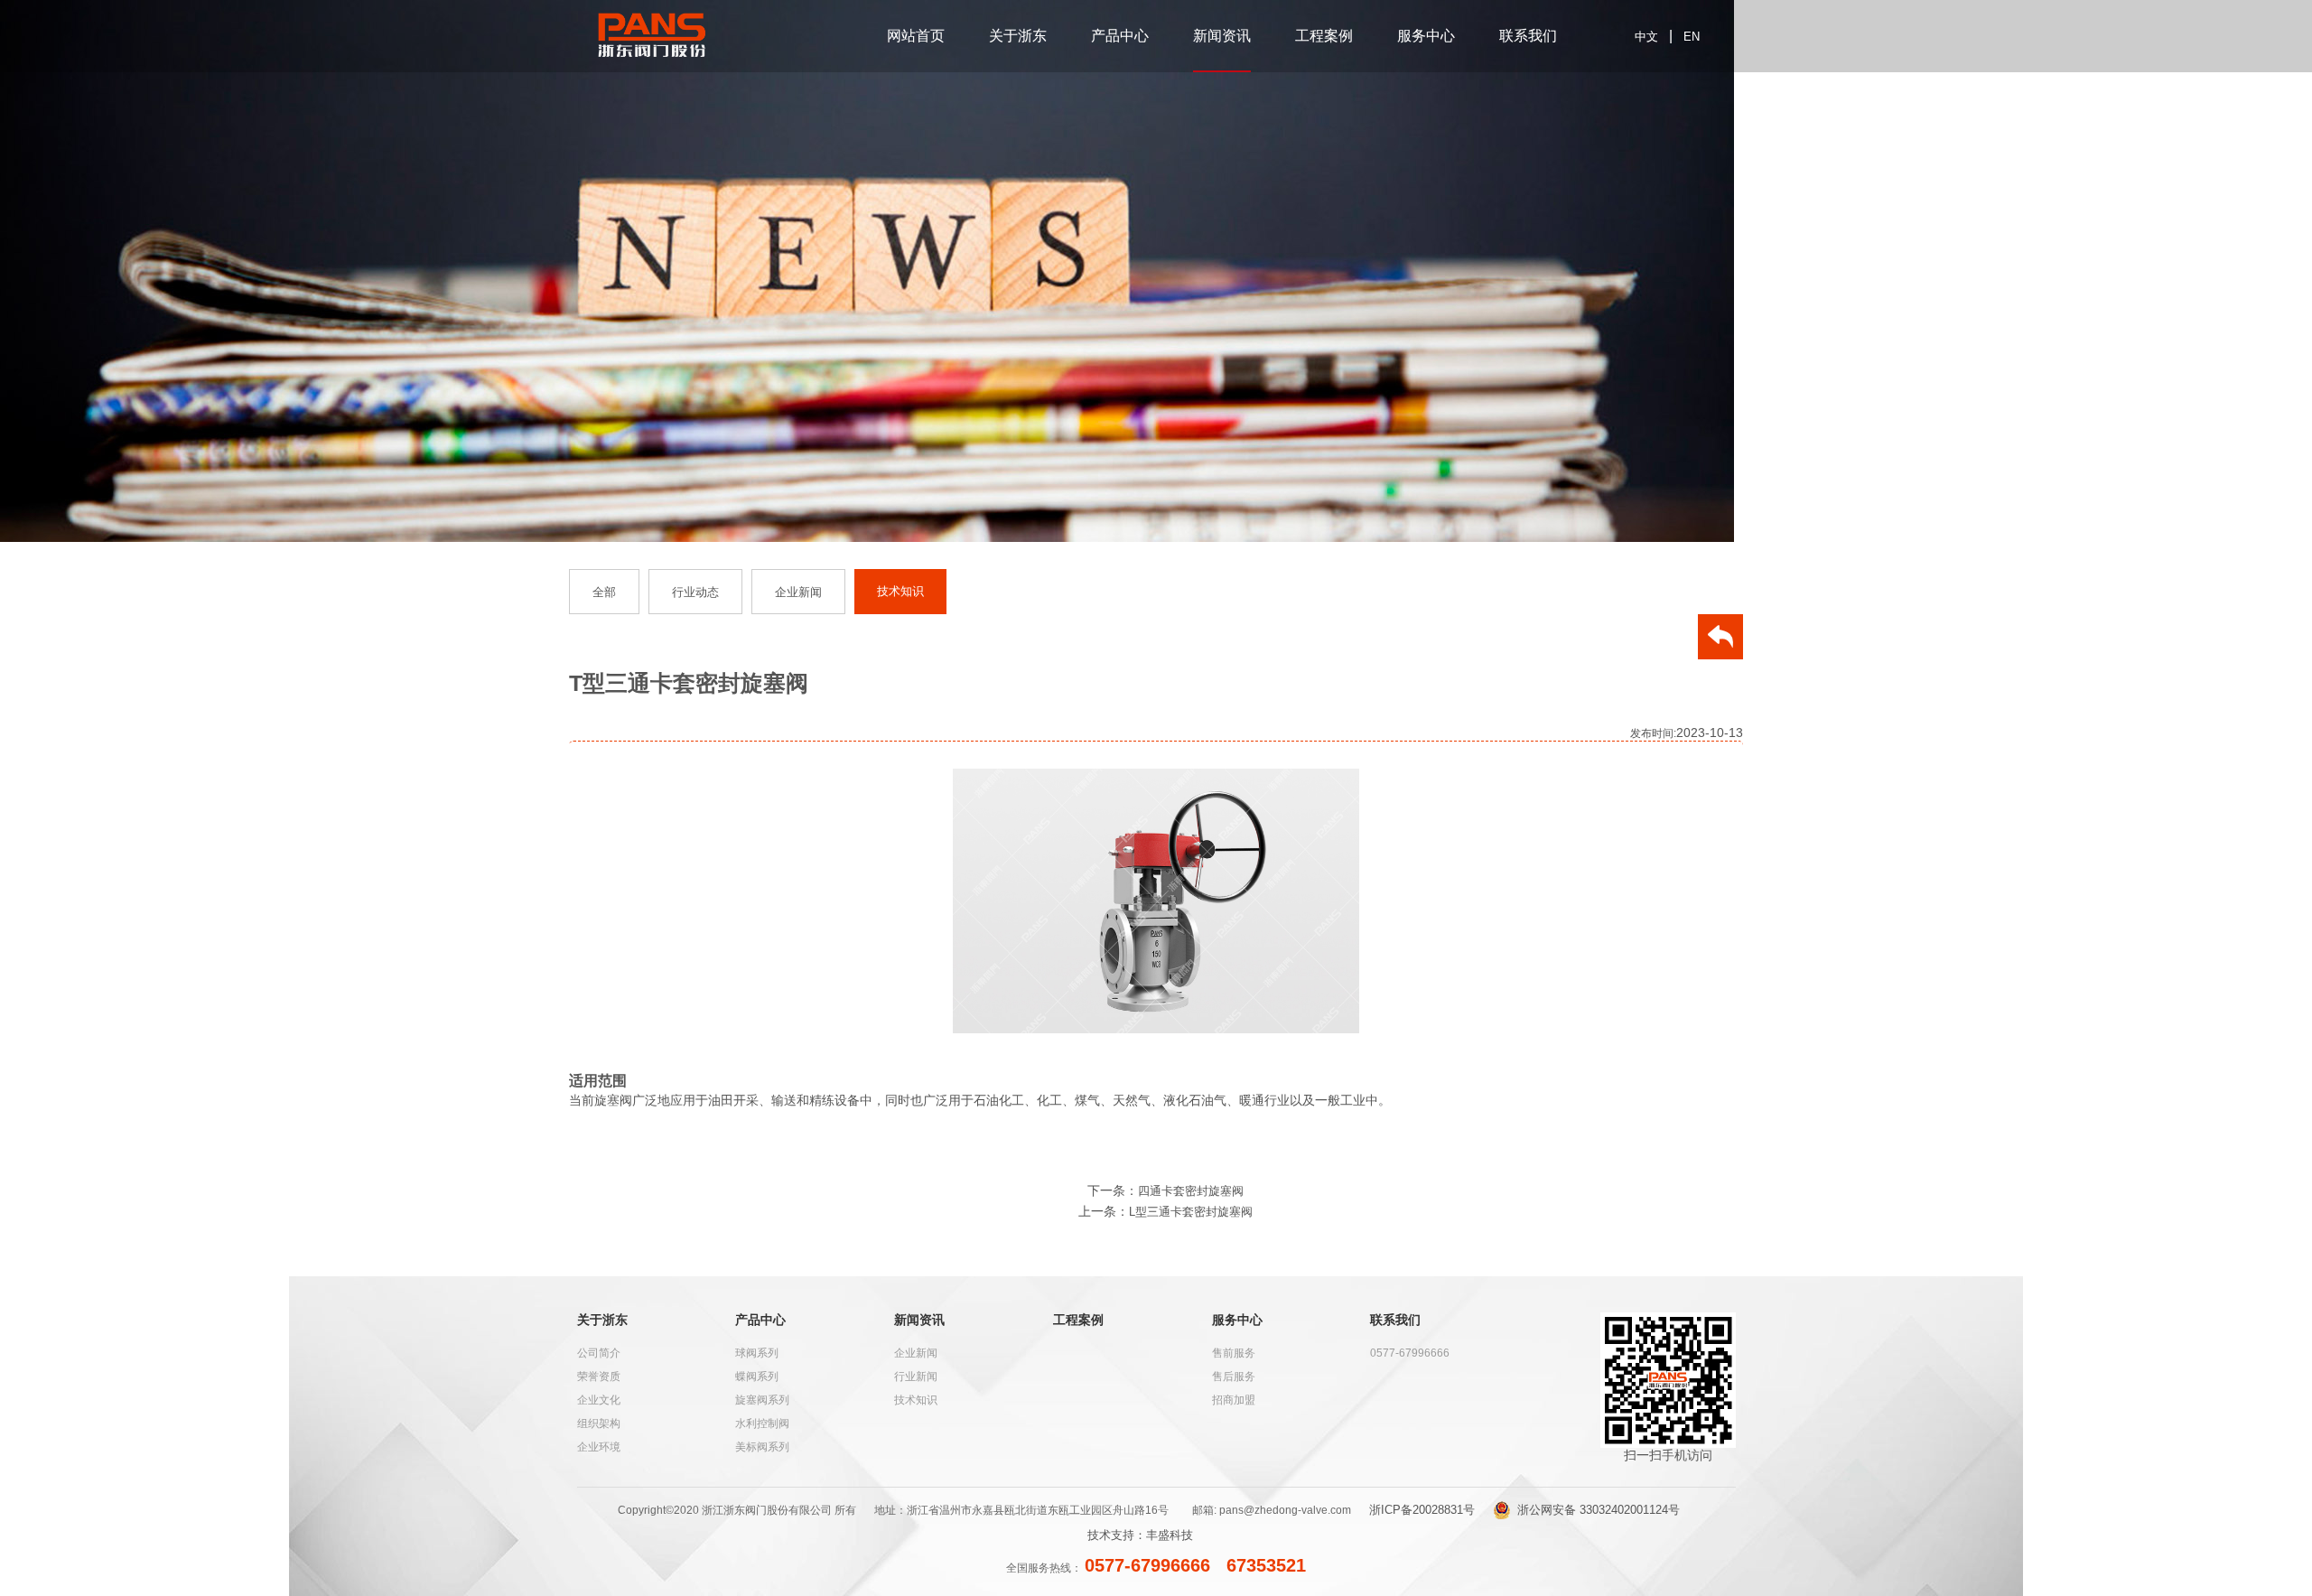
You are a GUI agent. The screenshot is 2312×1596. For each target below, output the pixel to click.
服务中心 (1426, 36)
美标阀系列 (762, 1447)
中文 (1646, 37)
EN (1692, 37)
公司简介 (599, 1353)
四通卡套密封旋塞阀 (1191, 1191)
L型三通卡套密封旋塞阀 (1191, 1212)
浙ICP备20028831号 (1422, 1510)
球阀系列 (757, 1353)
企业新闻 (916, 1353)
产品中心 (1120, 36)
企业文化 (599, 1400)
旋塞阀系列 (762, 1400)
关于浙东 (1018, 36)
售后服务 (1234, 1377)
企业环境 (599, 1447)
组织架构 (599, 1423)
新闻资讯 (1222, 36)
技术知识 (916, 1400)
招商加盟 (1234, 1400)
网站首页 (916, 36)
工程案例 (1324, 36)
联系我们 (1528, 36)
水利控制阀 (762, 1423)
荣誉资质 (599, 1377)
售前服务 (1234, 1353)
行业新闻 (916, 1377)
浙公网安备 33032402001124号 (1599, 1510)
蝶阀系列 (757, 1377)
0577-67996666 (1410, 1353)
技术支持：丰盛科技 (1140, 1535)
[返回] (1720, 641)
